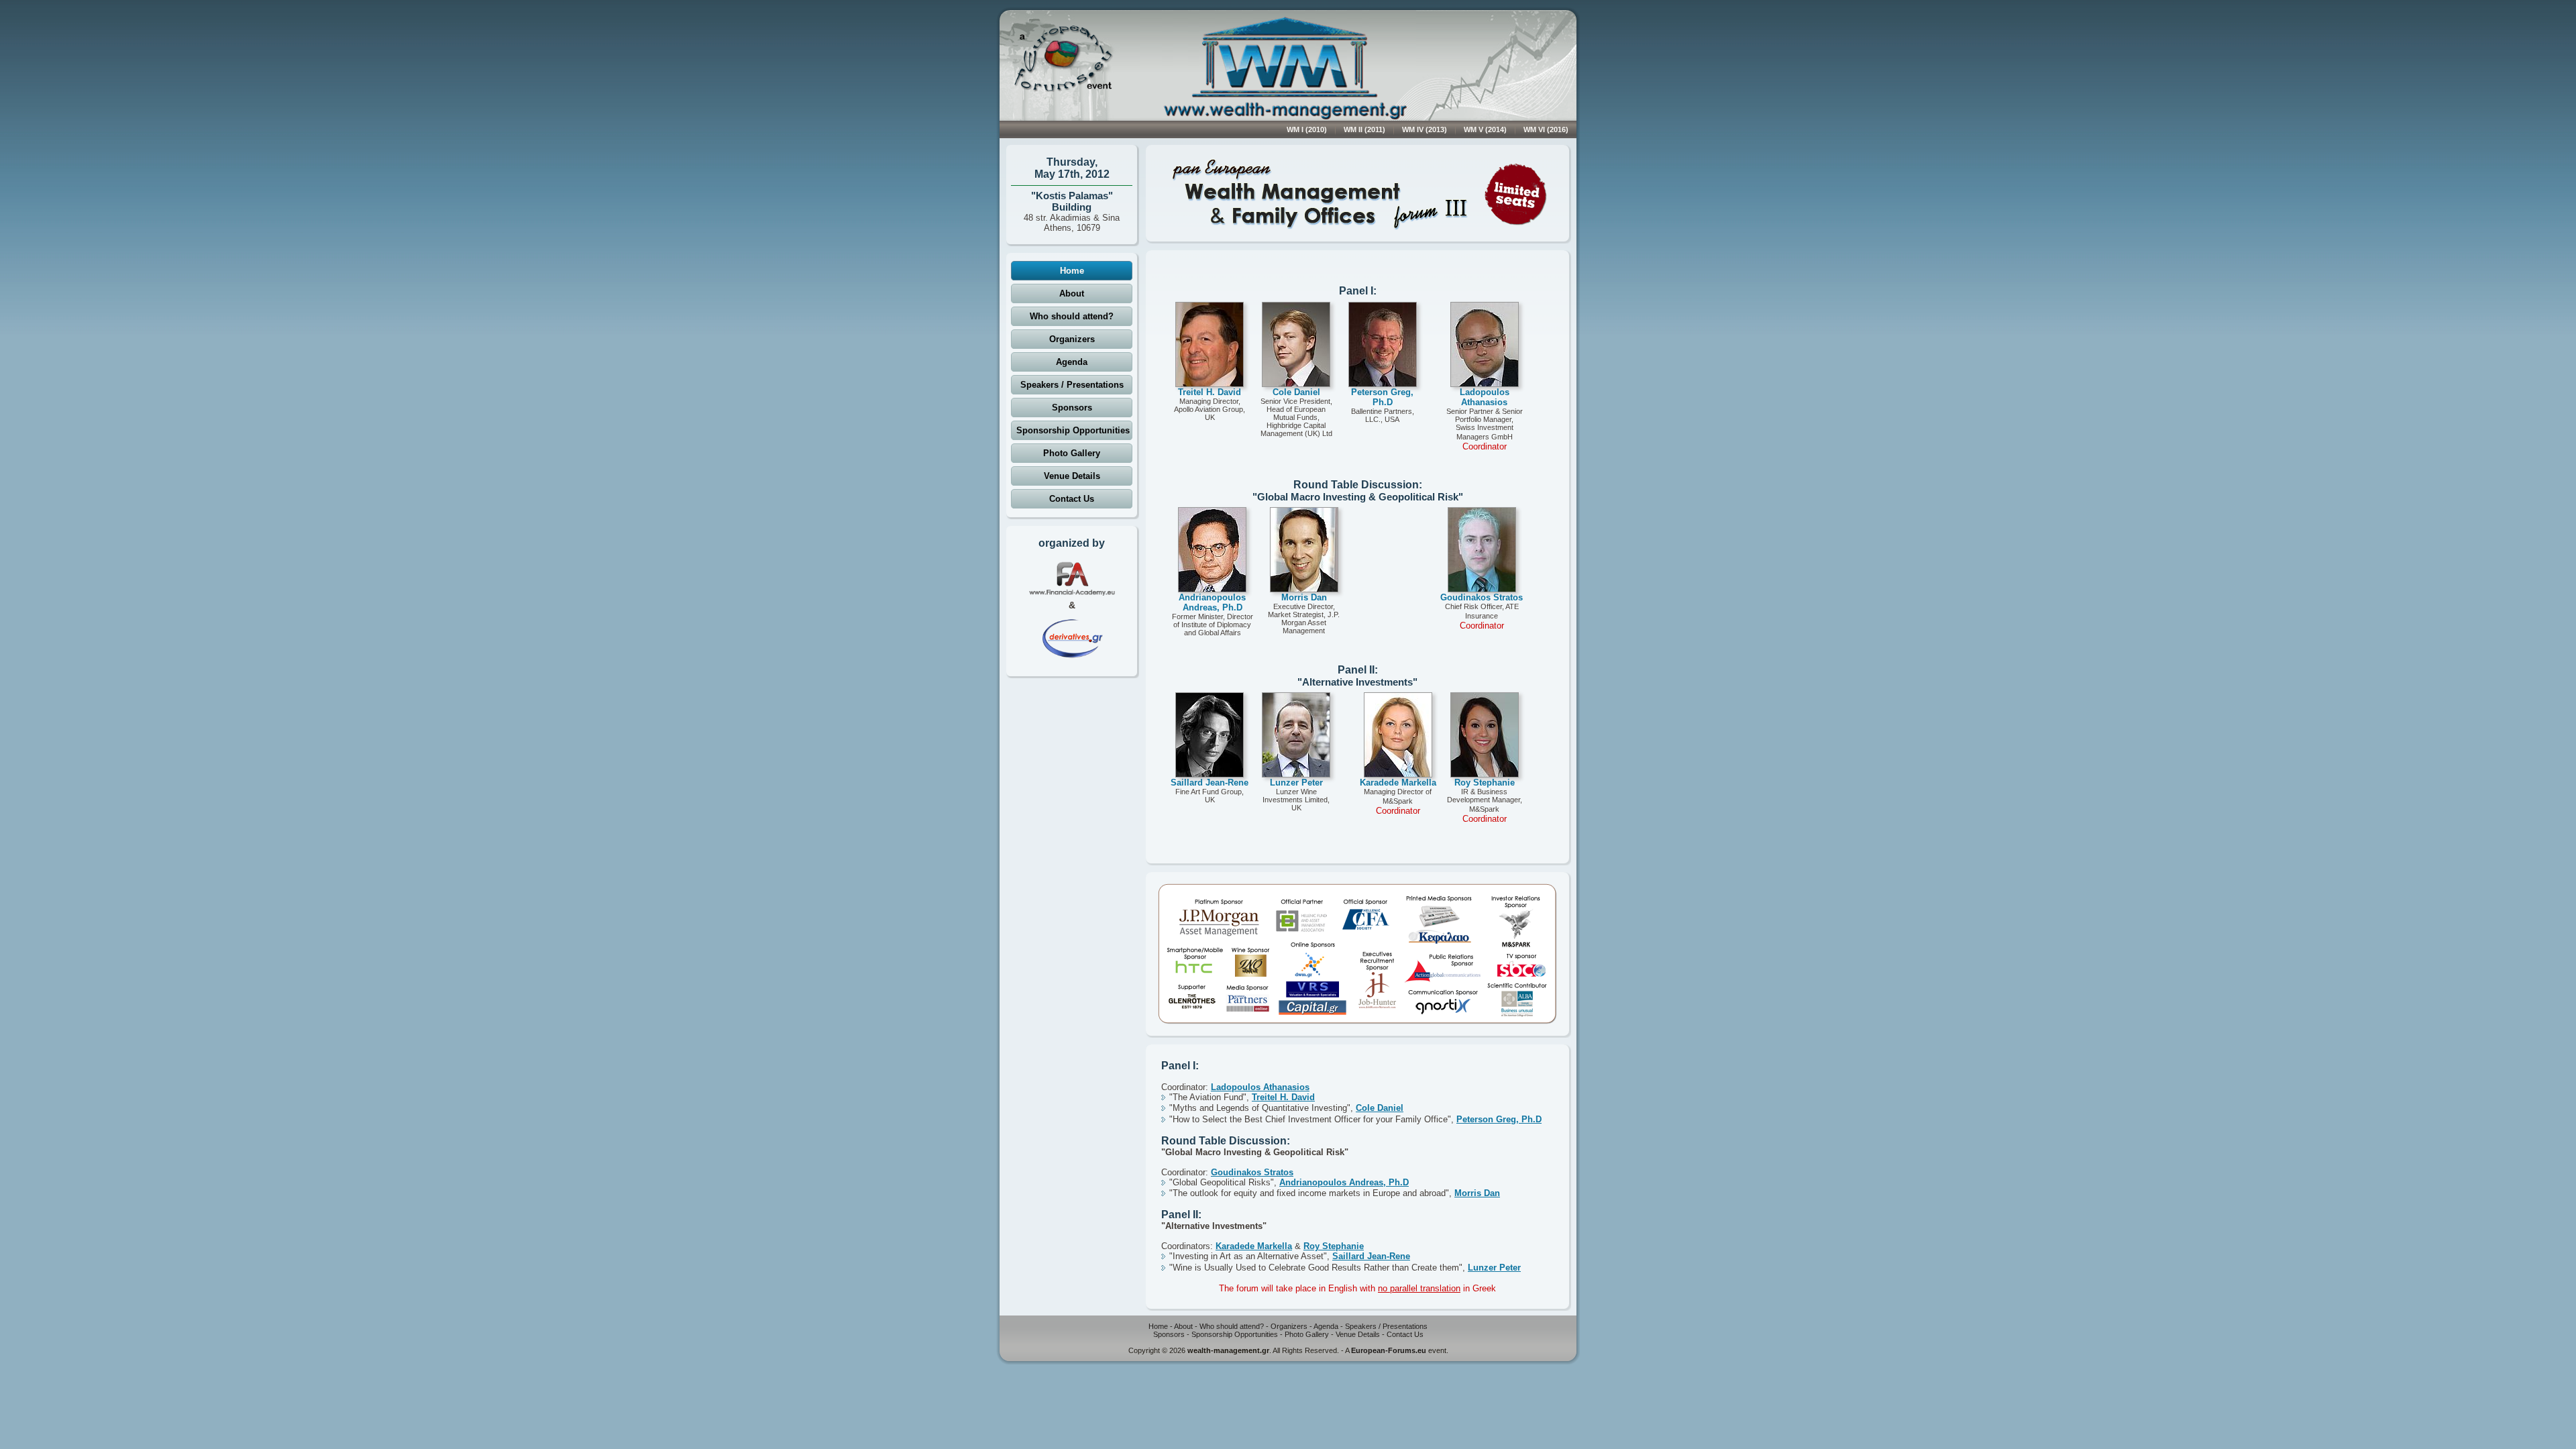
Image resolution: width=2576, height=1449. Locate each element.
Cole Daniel (1380, 1108)
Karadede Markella (1254, 1246)
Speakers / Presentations (1072, 385)
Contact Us (1072, 499)
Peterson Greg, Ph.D (1499, 1119)
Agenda (1072, 362)
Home (1072, 271)
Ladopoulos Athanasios (1260, 1087)
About (1072, 293)
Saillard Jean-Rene (1371, 1256)
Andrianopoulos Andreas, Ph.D (1344, 1182)
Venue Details (1072, 476)
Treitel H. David (1283, 1097)
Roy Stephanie (1334, 1246)
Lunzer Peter (1494, 1268)
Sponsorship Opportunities (1073, 430)
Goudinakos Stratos (1252, 1172)
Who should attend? (1072, 316)
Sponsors (1072, 408)
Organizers (1072, 339)
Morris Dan (1477, 1193)
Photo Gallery (1072, 453)
